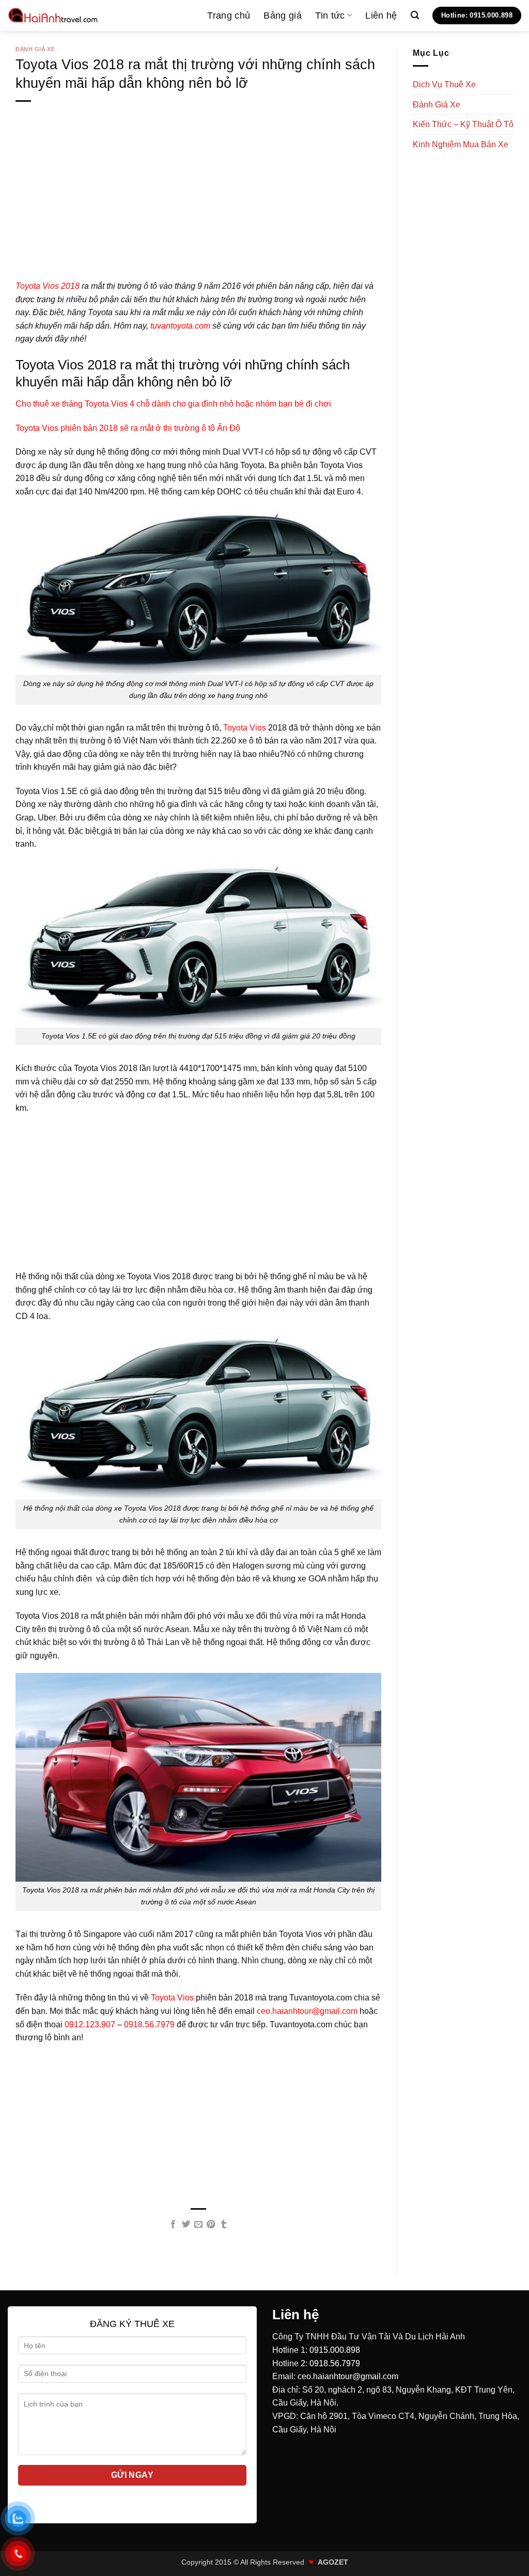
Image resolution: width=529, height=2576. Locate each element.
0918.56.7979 (149, 2024)
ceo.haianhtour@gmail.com (307, 2011)
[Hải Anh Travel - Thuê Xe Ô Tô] (53, 15)
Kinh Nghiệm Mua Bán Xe (461, 144)
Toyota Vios (245, 728)
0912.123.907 (90, 2024)
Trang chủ (229, 15)
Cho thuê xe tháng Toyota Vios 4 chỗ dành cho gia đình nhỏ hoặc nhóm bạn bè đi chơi (173, 404)
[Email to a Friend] (198, 2225)
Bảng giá (283, 15)
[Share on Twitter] (185, 2225)
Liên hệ (381, 15)
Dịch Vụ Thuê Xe (444, 84)
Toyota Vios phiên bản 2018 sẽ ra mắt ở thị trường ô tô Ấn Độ (128, 428)
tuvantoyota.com (180, 326)
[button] (415, 15)
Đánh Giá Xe (35, 49)
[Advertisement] (198, 207)
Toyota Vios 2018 (48, 286)
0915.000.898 (335, 2350)
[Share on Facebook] (173, 2225)
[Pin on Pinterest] (211, 2225)
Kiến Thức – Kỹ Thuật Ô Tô (463, 124)
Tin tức (330, 15)
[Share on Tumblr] (224, 2225)
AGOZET (333, 2562)
